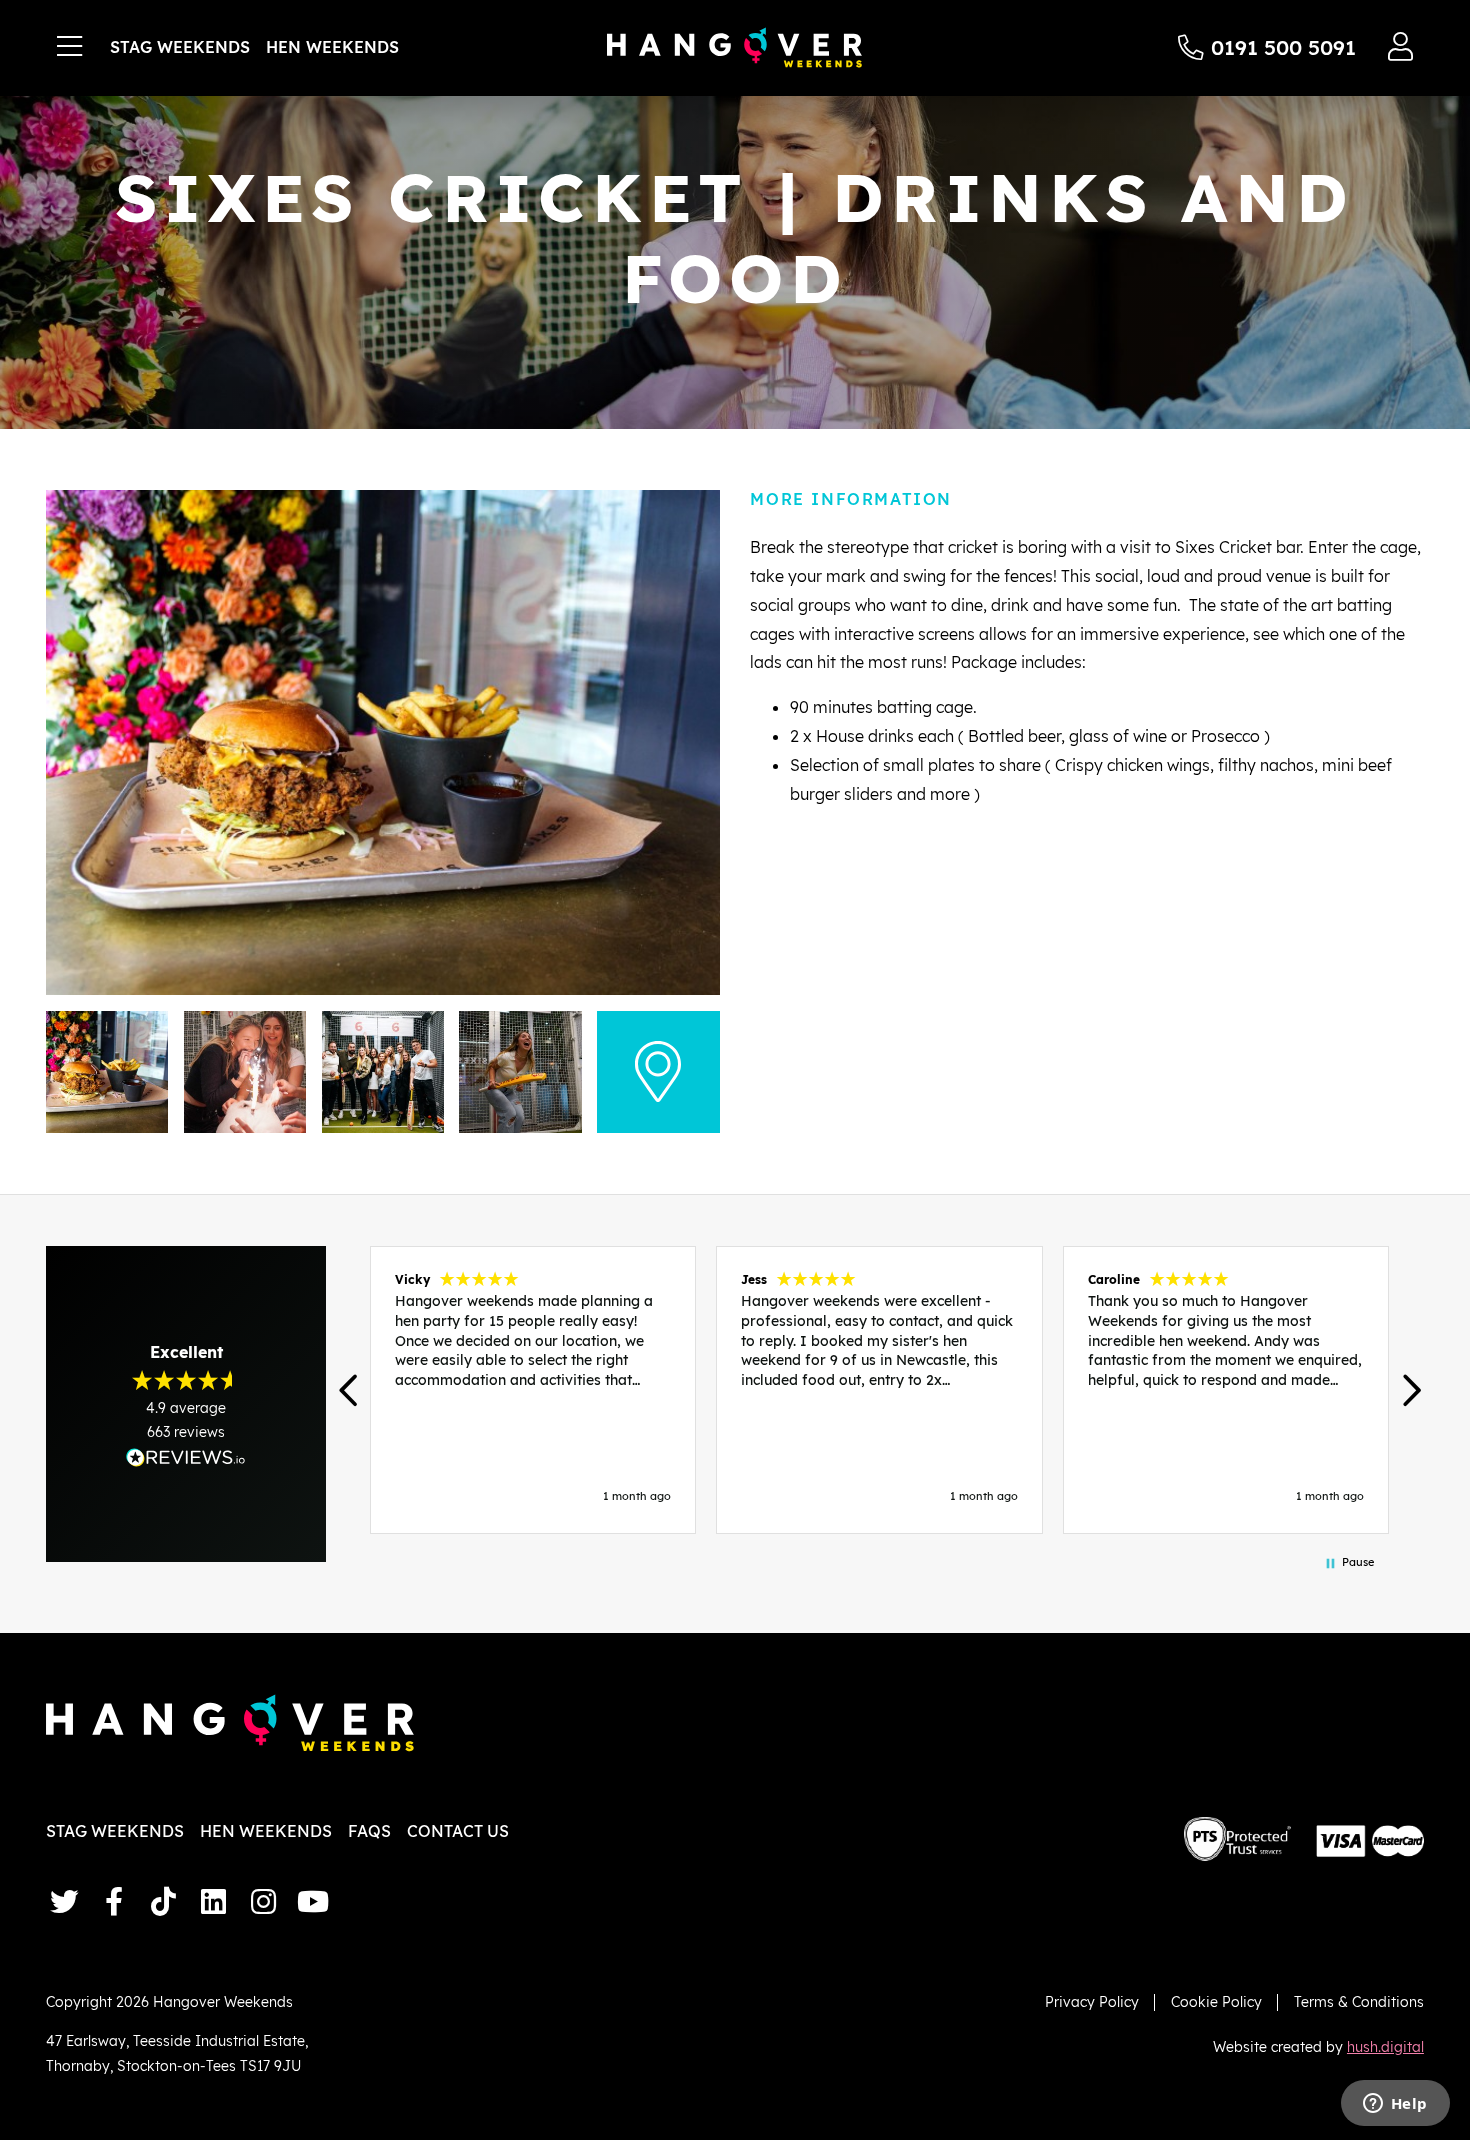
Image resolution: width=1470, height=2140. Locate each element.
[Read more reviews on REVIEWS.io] (186, 1457)
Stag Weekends (180, 47)
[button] (350, 1390)
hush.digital (1385, 2046)
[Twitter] (64, 1901)
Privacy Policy (1092, 2001)
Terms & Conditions (1359, 2001)
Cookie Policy (1216, 2001)
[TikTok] (164, 1901)
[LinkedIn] (214, 1901)
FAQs (369, 1831)
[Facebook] (114, 1901)
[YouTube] (313, 1901)
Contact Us (458, 1831)
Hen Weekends (332, 47)
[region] (880, 1390)
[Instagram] (263, 1901)
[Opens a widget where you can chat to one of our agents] (1395, 2105)
